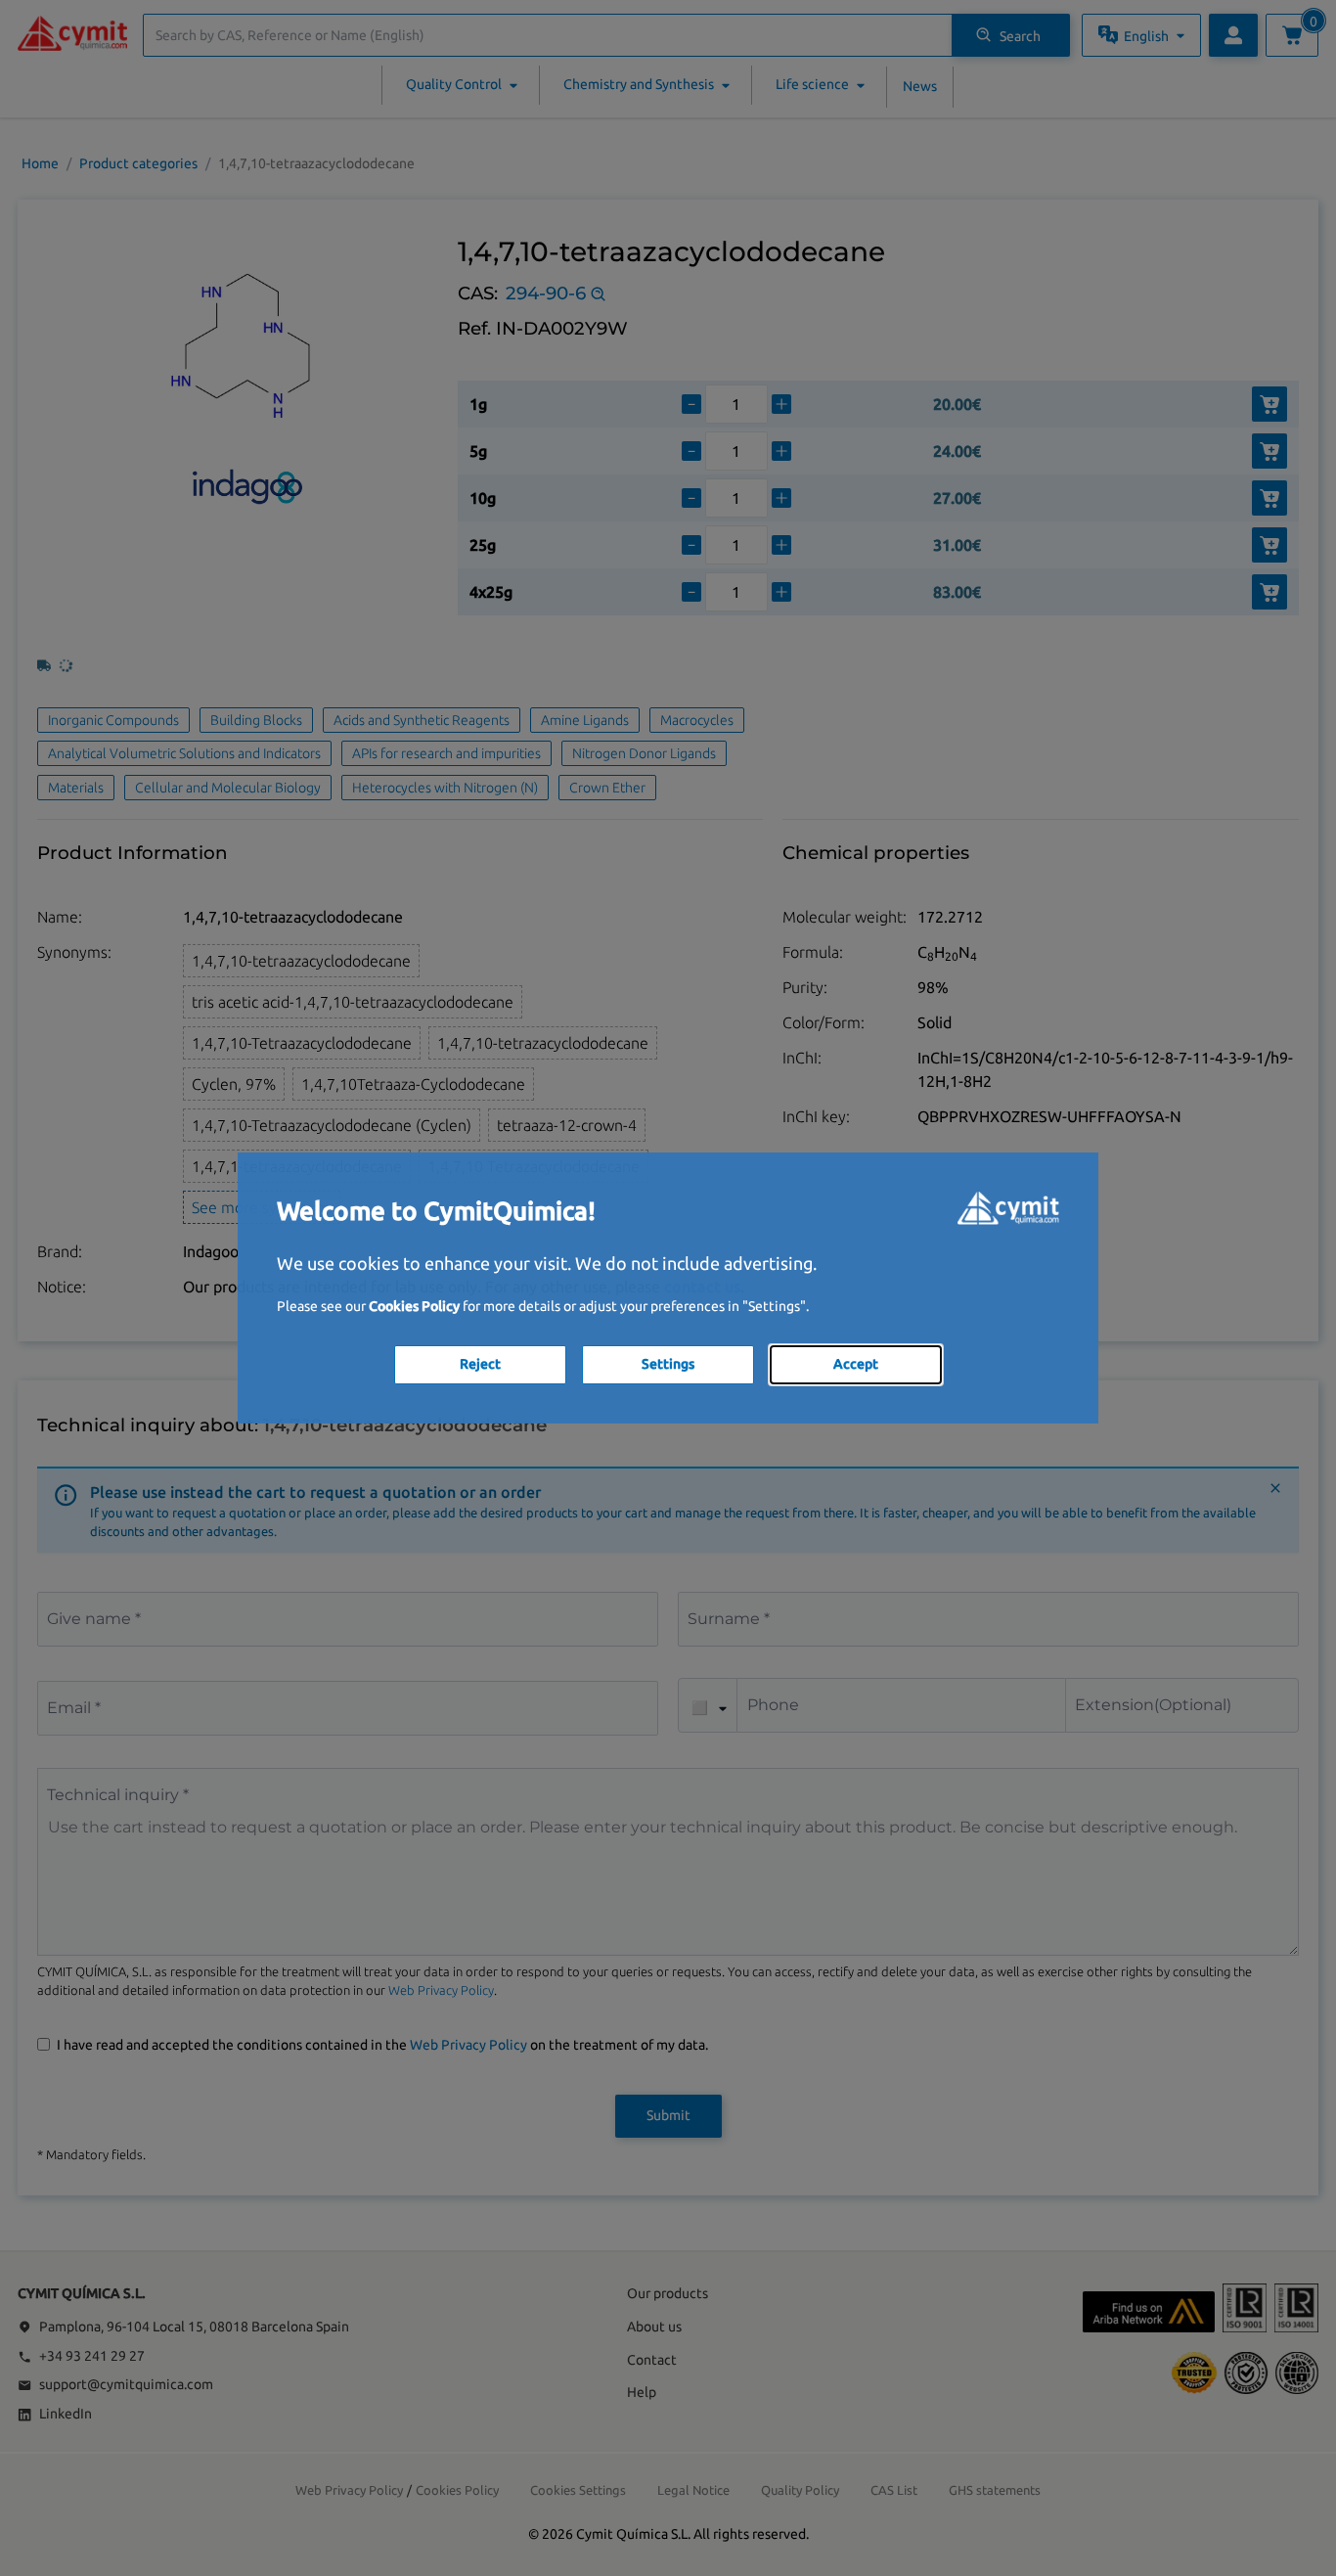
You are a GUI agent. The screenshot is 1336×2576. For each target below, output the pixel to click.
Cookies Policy (414, 1306)
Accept (856, 1364)
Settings (668, 1364)
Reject (480, 1364)
